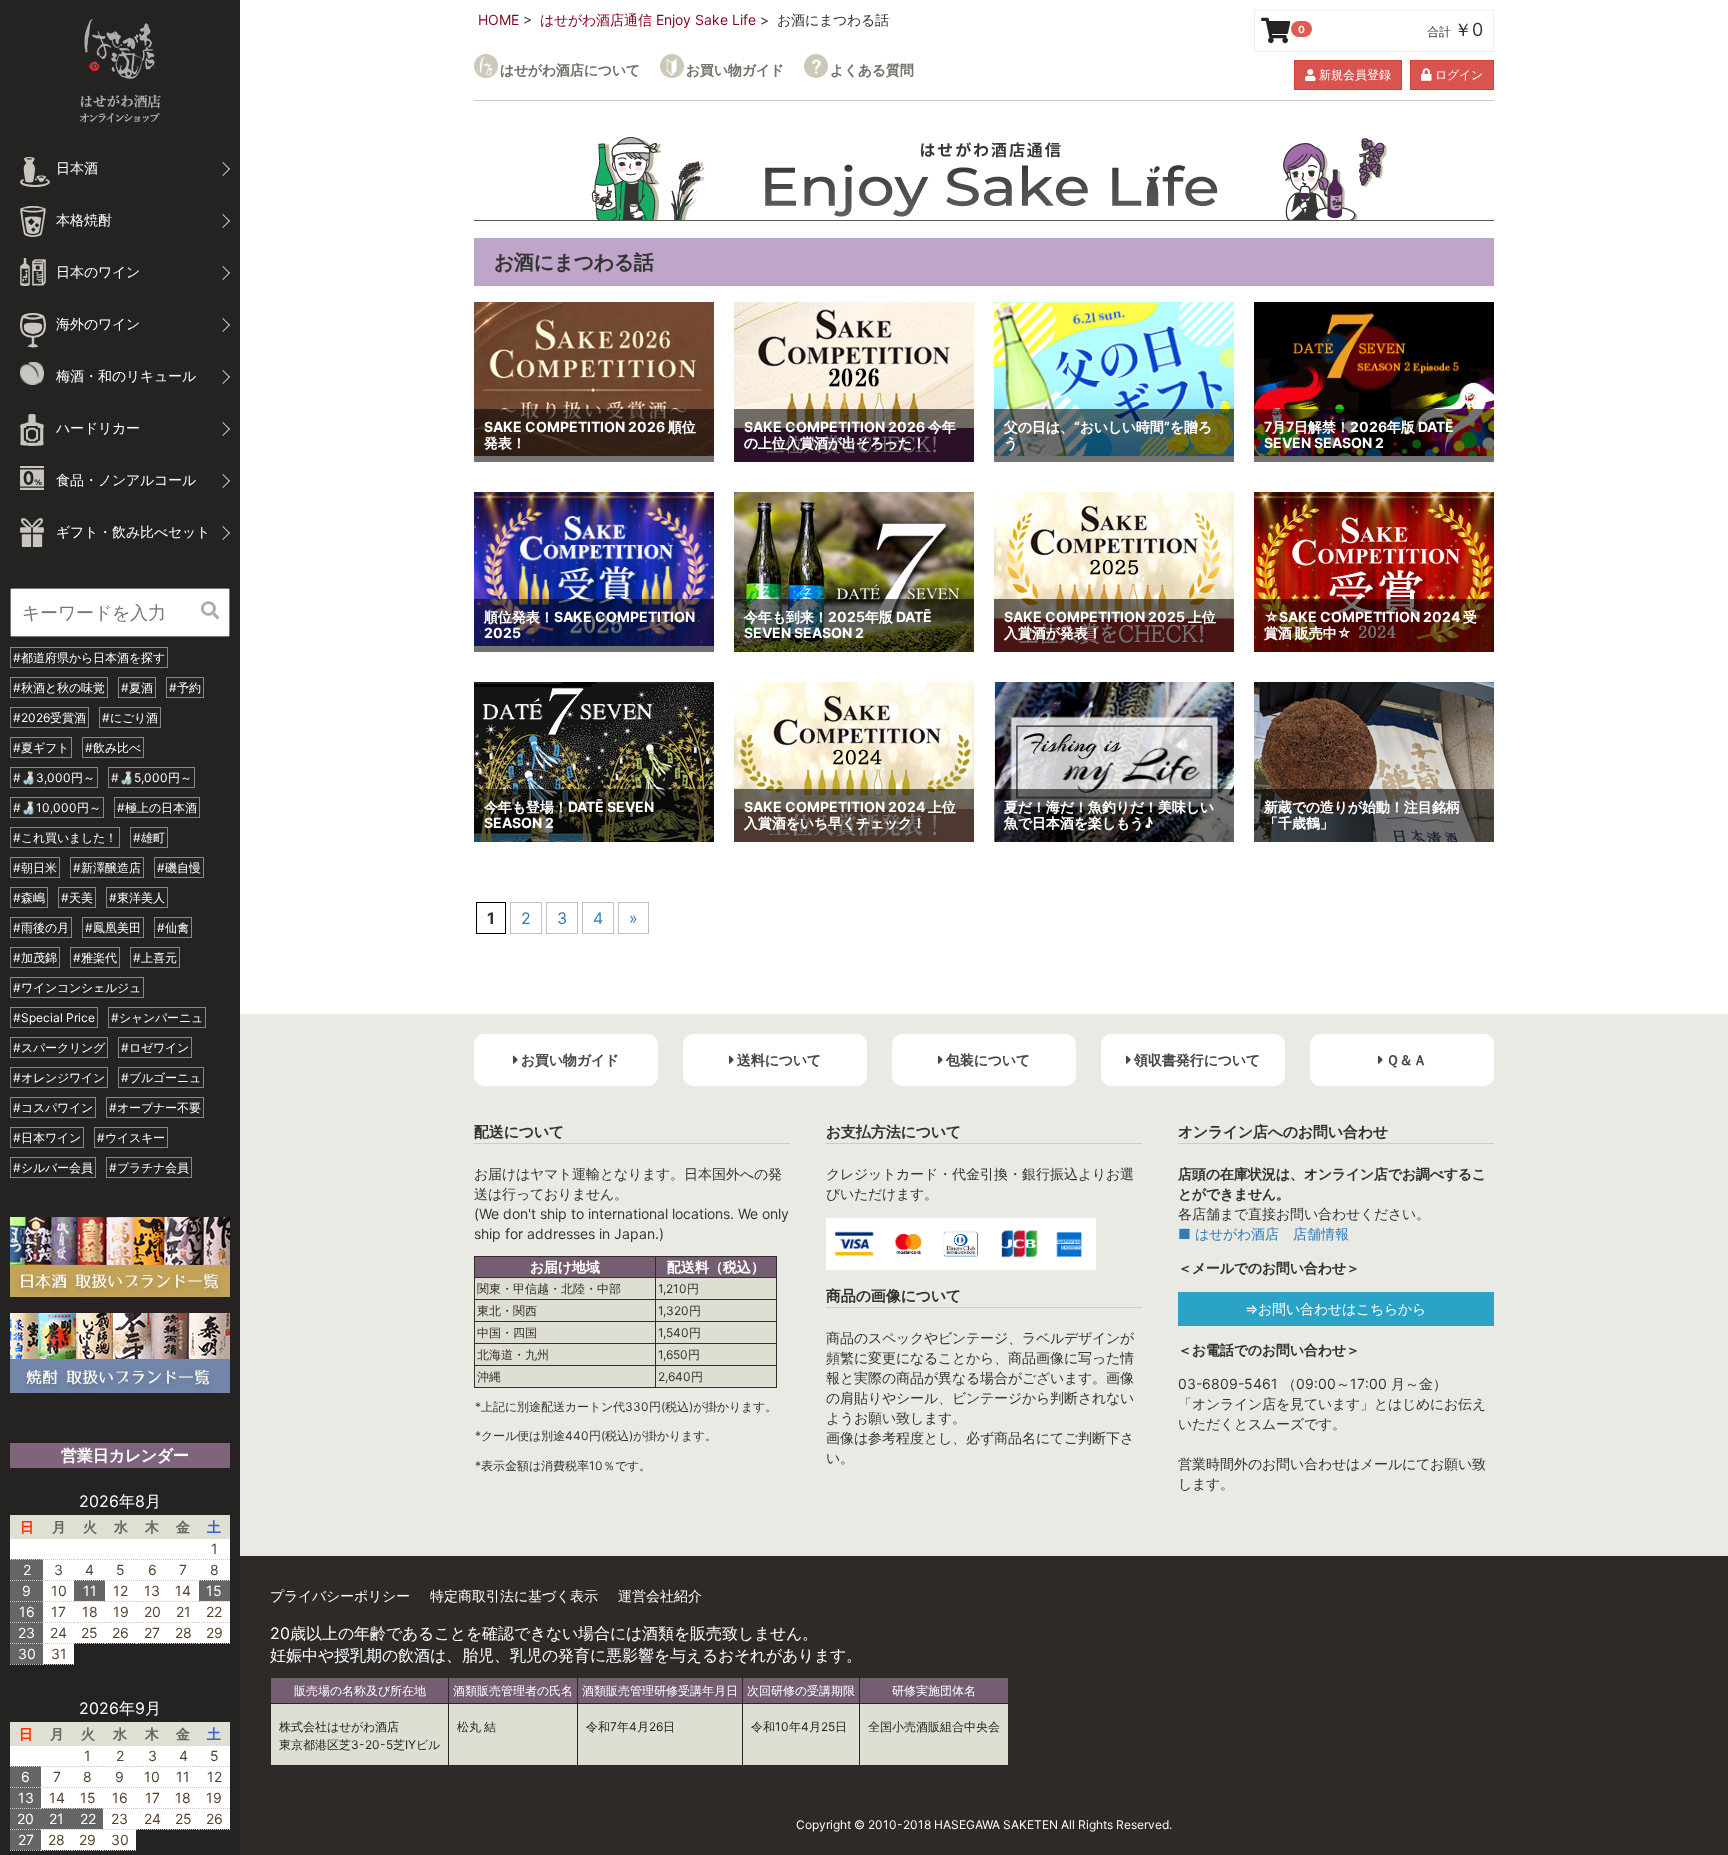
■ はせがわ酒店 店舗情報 (1263, 1233)
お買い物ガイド (735, 69)
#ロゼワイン (155, 1047)
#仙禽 (173, 927)
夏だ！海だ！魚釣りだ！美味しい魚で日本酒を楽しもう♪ (1109, 815)
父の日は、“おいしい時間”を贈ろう (1108, 435)
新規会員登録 (1353, 74)
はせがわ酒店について (570, 69)
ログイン (1457, 74)
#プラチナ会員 (149, 1167)
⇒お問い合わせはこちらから (1335, 1308)
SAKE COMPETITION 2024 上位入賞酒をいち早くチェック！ (850, 815)
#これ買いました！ (65, 837)
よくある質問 (872, 69)
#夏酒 (137, 687)
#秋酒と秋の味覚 (59, 687)
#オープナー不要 (155, 1107)
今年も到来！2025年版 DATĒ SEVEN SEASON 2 (838, 625)
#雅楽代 (95, 957)
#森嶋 (29, 897)
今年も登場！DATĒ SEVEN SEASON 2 (569, 815)
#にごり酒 (130, 717)
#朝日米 (35, 867)
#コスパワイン (53, 1107)
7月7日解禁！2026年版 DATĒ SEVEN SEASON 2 (1359, 435)
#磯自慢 (179, 867)
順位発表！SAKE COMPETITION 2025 (589, 625)
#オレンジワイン (59, 1077)
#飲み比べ (113, 747)
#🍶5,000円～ (151, 777)
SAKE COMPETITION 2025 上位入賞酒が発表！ (1110, 625)
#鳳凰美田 (113, 927)
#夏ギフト (41, 747)
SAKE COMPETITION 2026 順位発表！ (590, 435)
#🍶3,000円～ (54, 777)
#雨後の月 (41, 927)
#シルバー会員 (53, 1167)
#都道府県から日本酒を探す (89, 657)
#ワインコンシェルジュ (77, 987)
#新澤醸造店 (107, 867)
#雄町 (149, 837)
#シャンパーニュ (157, 1017)
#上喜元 (155, 957)
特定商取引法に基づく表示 (514, 1595)
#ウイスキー (131, 1137)
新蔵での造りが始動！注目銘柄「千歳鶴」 (1362, 815)
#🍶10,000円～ (57, 807)
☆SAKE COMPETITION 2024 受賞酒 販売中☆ (1370, 625)
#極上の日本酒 (157, 807)
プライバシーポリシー (340, 1595)
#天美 (77, 897)
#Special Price (54, 1017)
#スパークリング (59, 1047)
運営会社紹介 (660, 1595)
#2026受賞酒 (49, 717)
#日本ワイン (47, 1137)
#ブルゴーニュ (161, 1077)
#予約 (185, 687)
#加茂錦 (35, 957)
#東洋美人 (137, 897)
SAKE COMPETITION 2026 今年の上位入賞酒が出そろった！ (850, 435)
